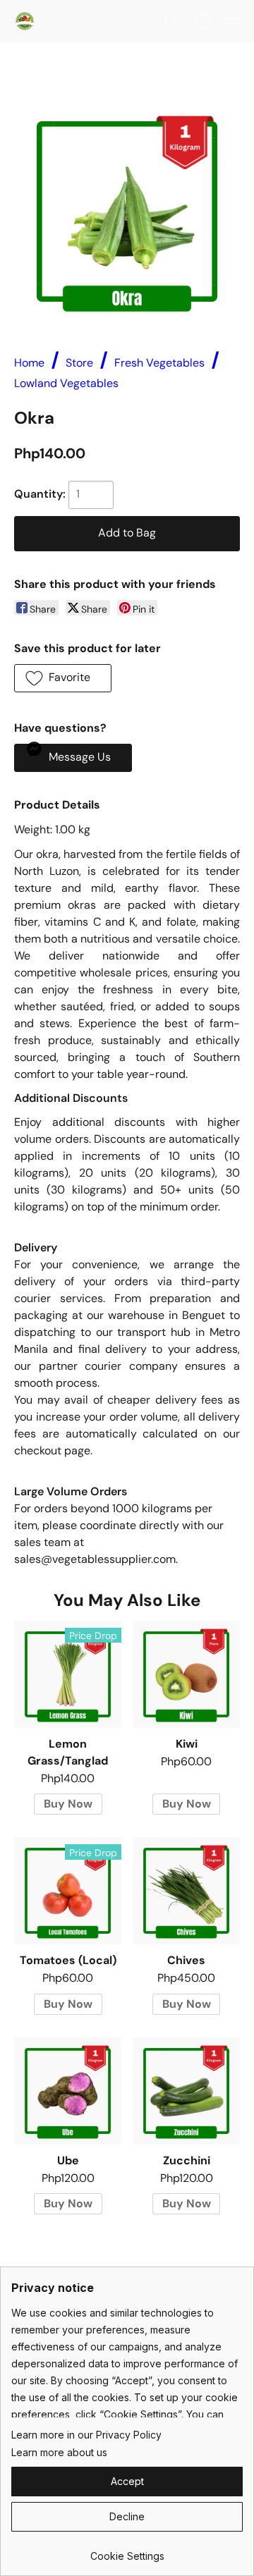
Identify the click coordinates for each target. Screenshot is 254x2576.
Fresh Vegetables (159, 363)
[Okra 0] (127, 211)
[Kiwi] (186, 1674)
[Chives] (186, 1891)
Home (29, 363)
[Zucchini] (186, 2091)
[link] (127, 2551)
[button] (25, 21)
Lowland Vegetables (66, 383)
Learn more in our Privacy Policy (86, 2435)
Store (79, 363)
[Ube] (68, 2091)
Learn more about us (59, 2452)
